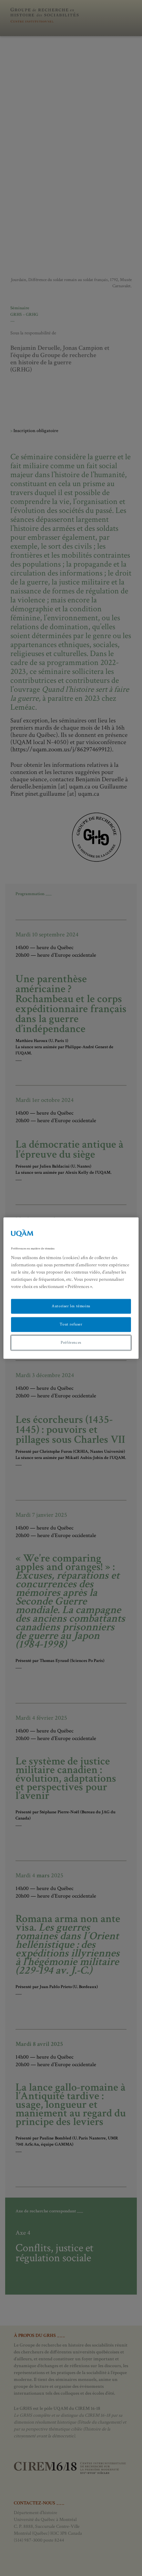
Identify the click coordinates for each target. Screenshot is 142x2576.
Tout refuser (71, 1324)
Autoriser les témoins (71, 1306)
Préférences (71, 1343)
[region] (71, 1288)
